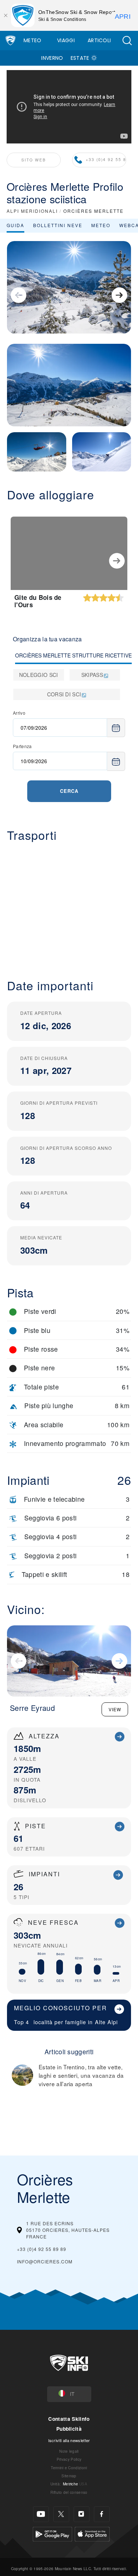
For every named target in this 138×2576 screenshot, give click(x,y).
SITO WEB (34, 160)
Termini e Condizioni (69, 2468)
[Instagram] (82, 2514)
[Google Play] (52, 2533)
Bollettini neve (58, 225)
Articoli (99, 40)
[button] (127, 41)
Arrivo (19, 713)
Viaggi (66, 40)
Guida (15, 225)
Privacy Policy (69, 2459)
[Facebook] (102, 2514)
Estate (80, 58)
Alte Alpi (106, 2022)
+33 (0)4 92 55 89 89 (106, 159)
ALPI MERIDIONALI (32, 211)
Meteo (33, 40)
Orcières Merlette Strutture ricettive (73, 655)
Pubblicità (69, 2429)
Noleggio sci (39, 675)
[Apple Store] (92, 2533)
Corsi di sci (64, 694)
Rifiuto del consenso (69, 2492)
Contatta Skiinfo (69, 2419)
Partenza (22, 746)
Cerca (69, 791)
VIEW (115, 1709)
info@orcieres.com (45, 2261)
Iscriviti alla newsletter (69, 2440)
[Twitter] (61, 2514)
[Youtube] (41, 2514)
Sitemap (69, 2476)
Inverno (52, 58)
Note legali (69, 2451)
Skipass (92, 675)
